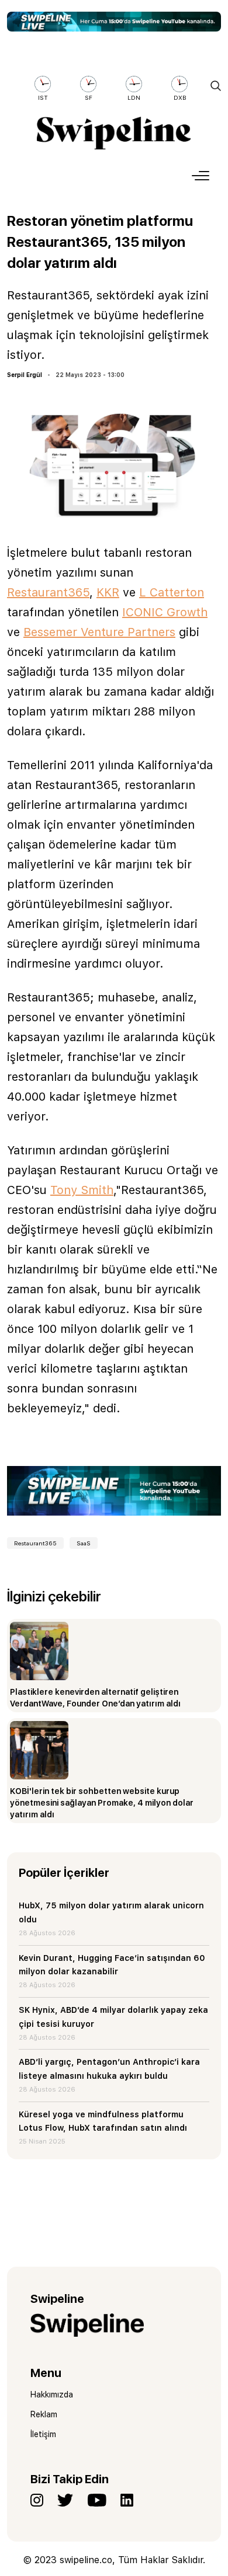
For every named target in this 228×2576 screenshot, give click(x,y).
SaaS (84, 1543)
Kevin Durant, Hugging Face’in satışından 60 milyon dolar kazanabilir (112, 1965)
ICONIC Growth (165, 612)
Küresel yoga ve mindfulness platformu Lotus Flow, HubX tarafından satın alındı (103, 2121)
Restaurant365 (48, 592)
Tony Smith (82, 1190)
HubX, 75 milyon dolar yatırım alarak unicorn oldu (111, 1912)
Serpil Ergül (25, 375)
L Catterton (172, 592)
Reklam (44, 2414)
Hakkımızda (52, 2395)
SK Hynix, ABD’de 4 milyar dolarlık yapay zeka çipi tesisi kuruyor (113, 2017)
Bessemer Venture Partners (99, 632)
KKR (108, 592)
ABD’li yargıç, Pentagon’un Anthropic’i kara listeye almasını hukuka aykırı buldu (109, 2069)
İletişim (43, 2434)
